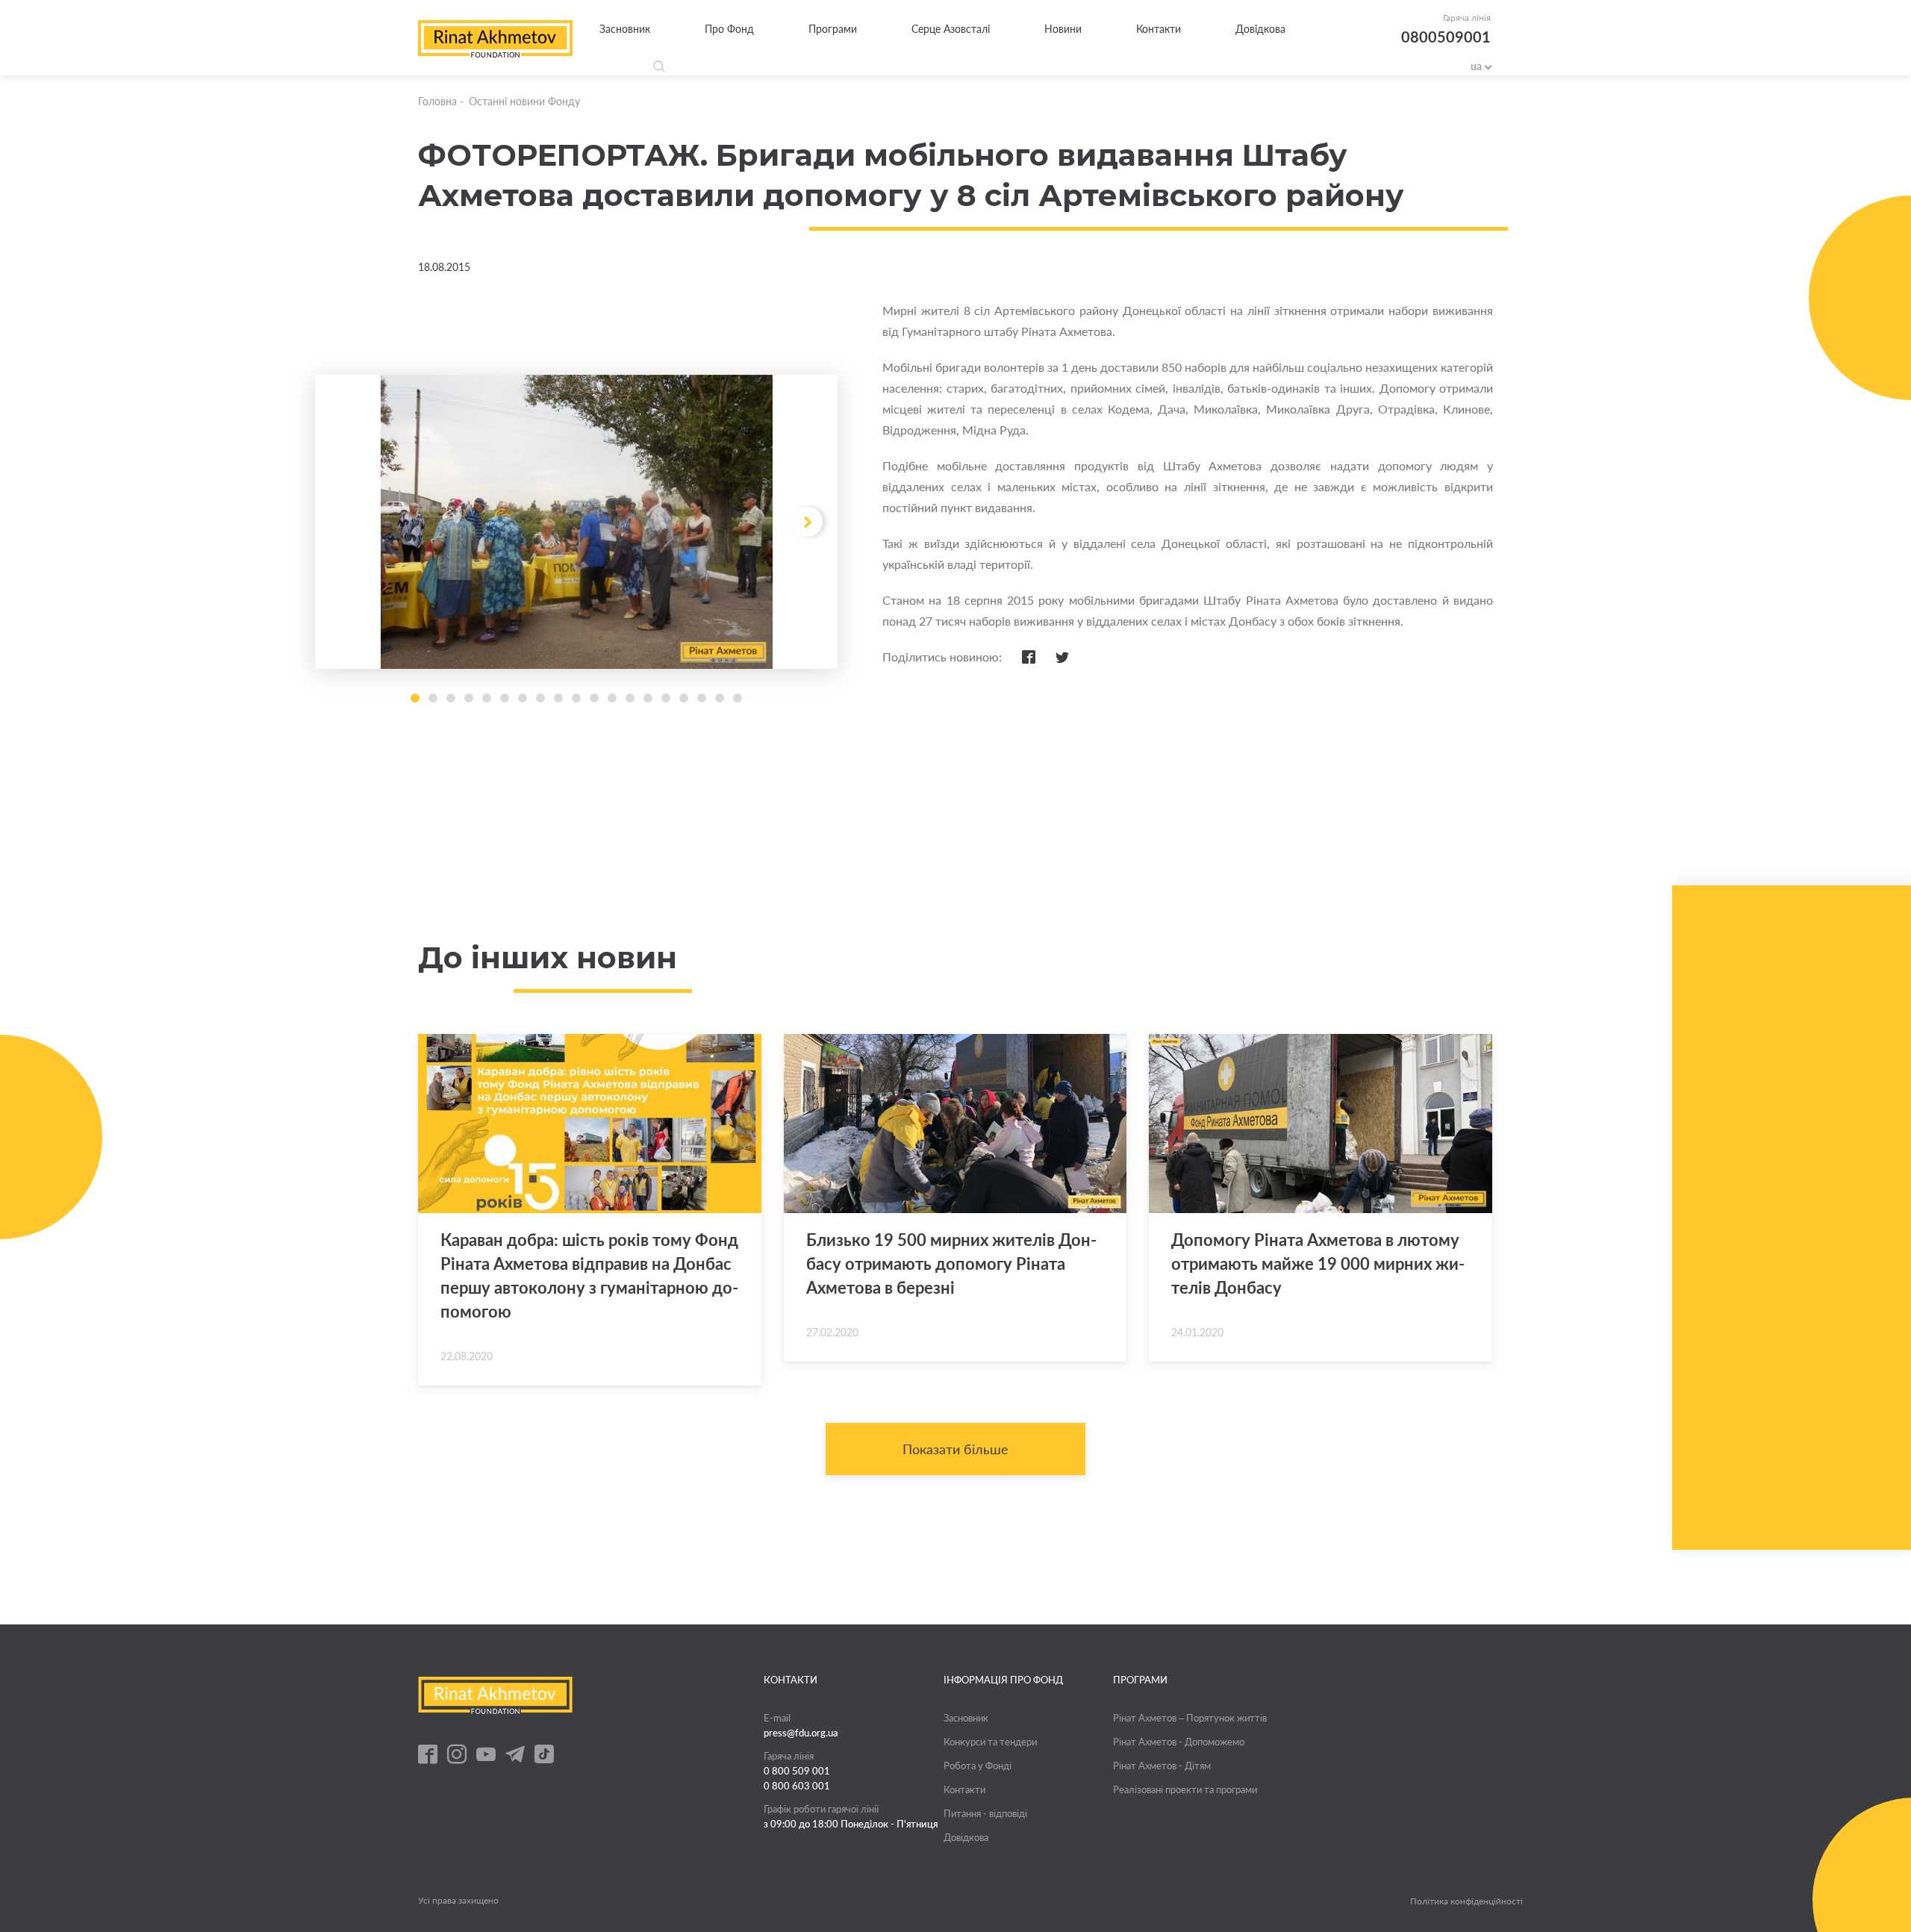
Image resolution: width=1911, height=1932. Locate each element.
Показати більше (955, 1449)
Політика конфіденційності (1466, 1901)
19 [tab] (738, 698)
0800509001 (1446, 37)
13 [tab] (630, 698)
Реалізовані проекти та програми (1185, 1789)
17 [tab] (702, 698)
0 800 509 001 (797, 1771)
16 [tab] (684, 698)
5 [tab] (487, 698)
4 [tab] (469, 698)
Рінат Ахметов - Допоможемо (1179, 1742)
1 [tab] (415, 698)
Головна (437, 101)
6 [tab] (505, 698)
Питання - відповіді (985, 1813)
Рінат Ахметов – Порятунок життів (1190, 1718)
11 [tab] (594, 698)
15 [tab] (666, 698)
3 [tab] (451, 698)
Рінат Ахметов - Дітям (1162, 1766)
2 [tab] (433, 698)
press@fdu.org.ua (801, 1733)
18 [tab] (720, 698)
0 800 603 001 (797, 1786)
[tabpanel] (576, 522)
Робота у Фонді (978, 1766)
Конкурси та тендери (990, 1742)
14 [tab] (648, 698)
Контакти (1159, 29)
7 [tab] (523, 698)
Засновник (625, 29)
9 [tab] (558, 698)
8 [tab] (540, 698)
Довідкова (1260, 29)
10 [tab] (576, 698)
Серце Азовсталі (951, 29)
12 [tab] (612, 698)
